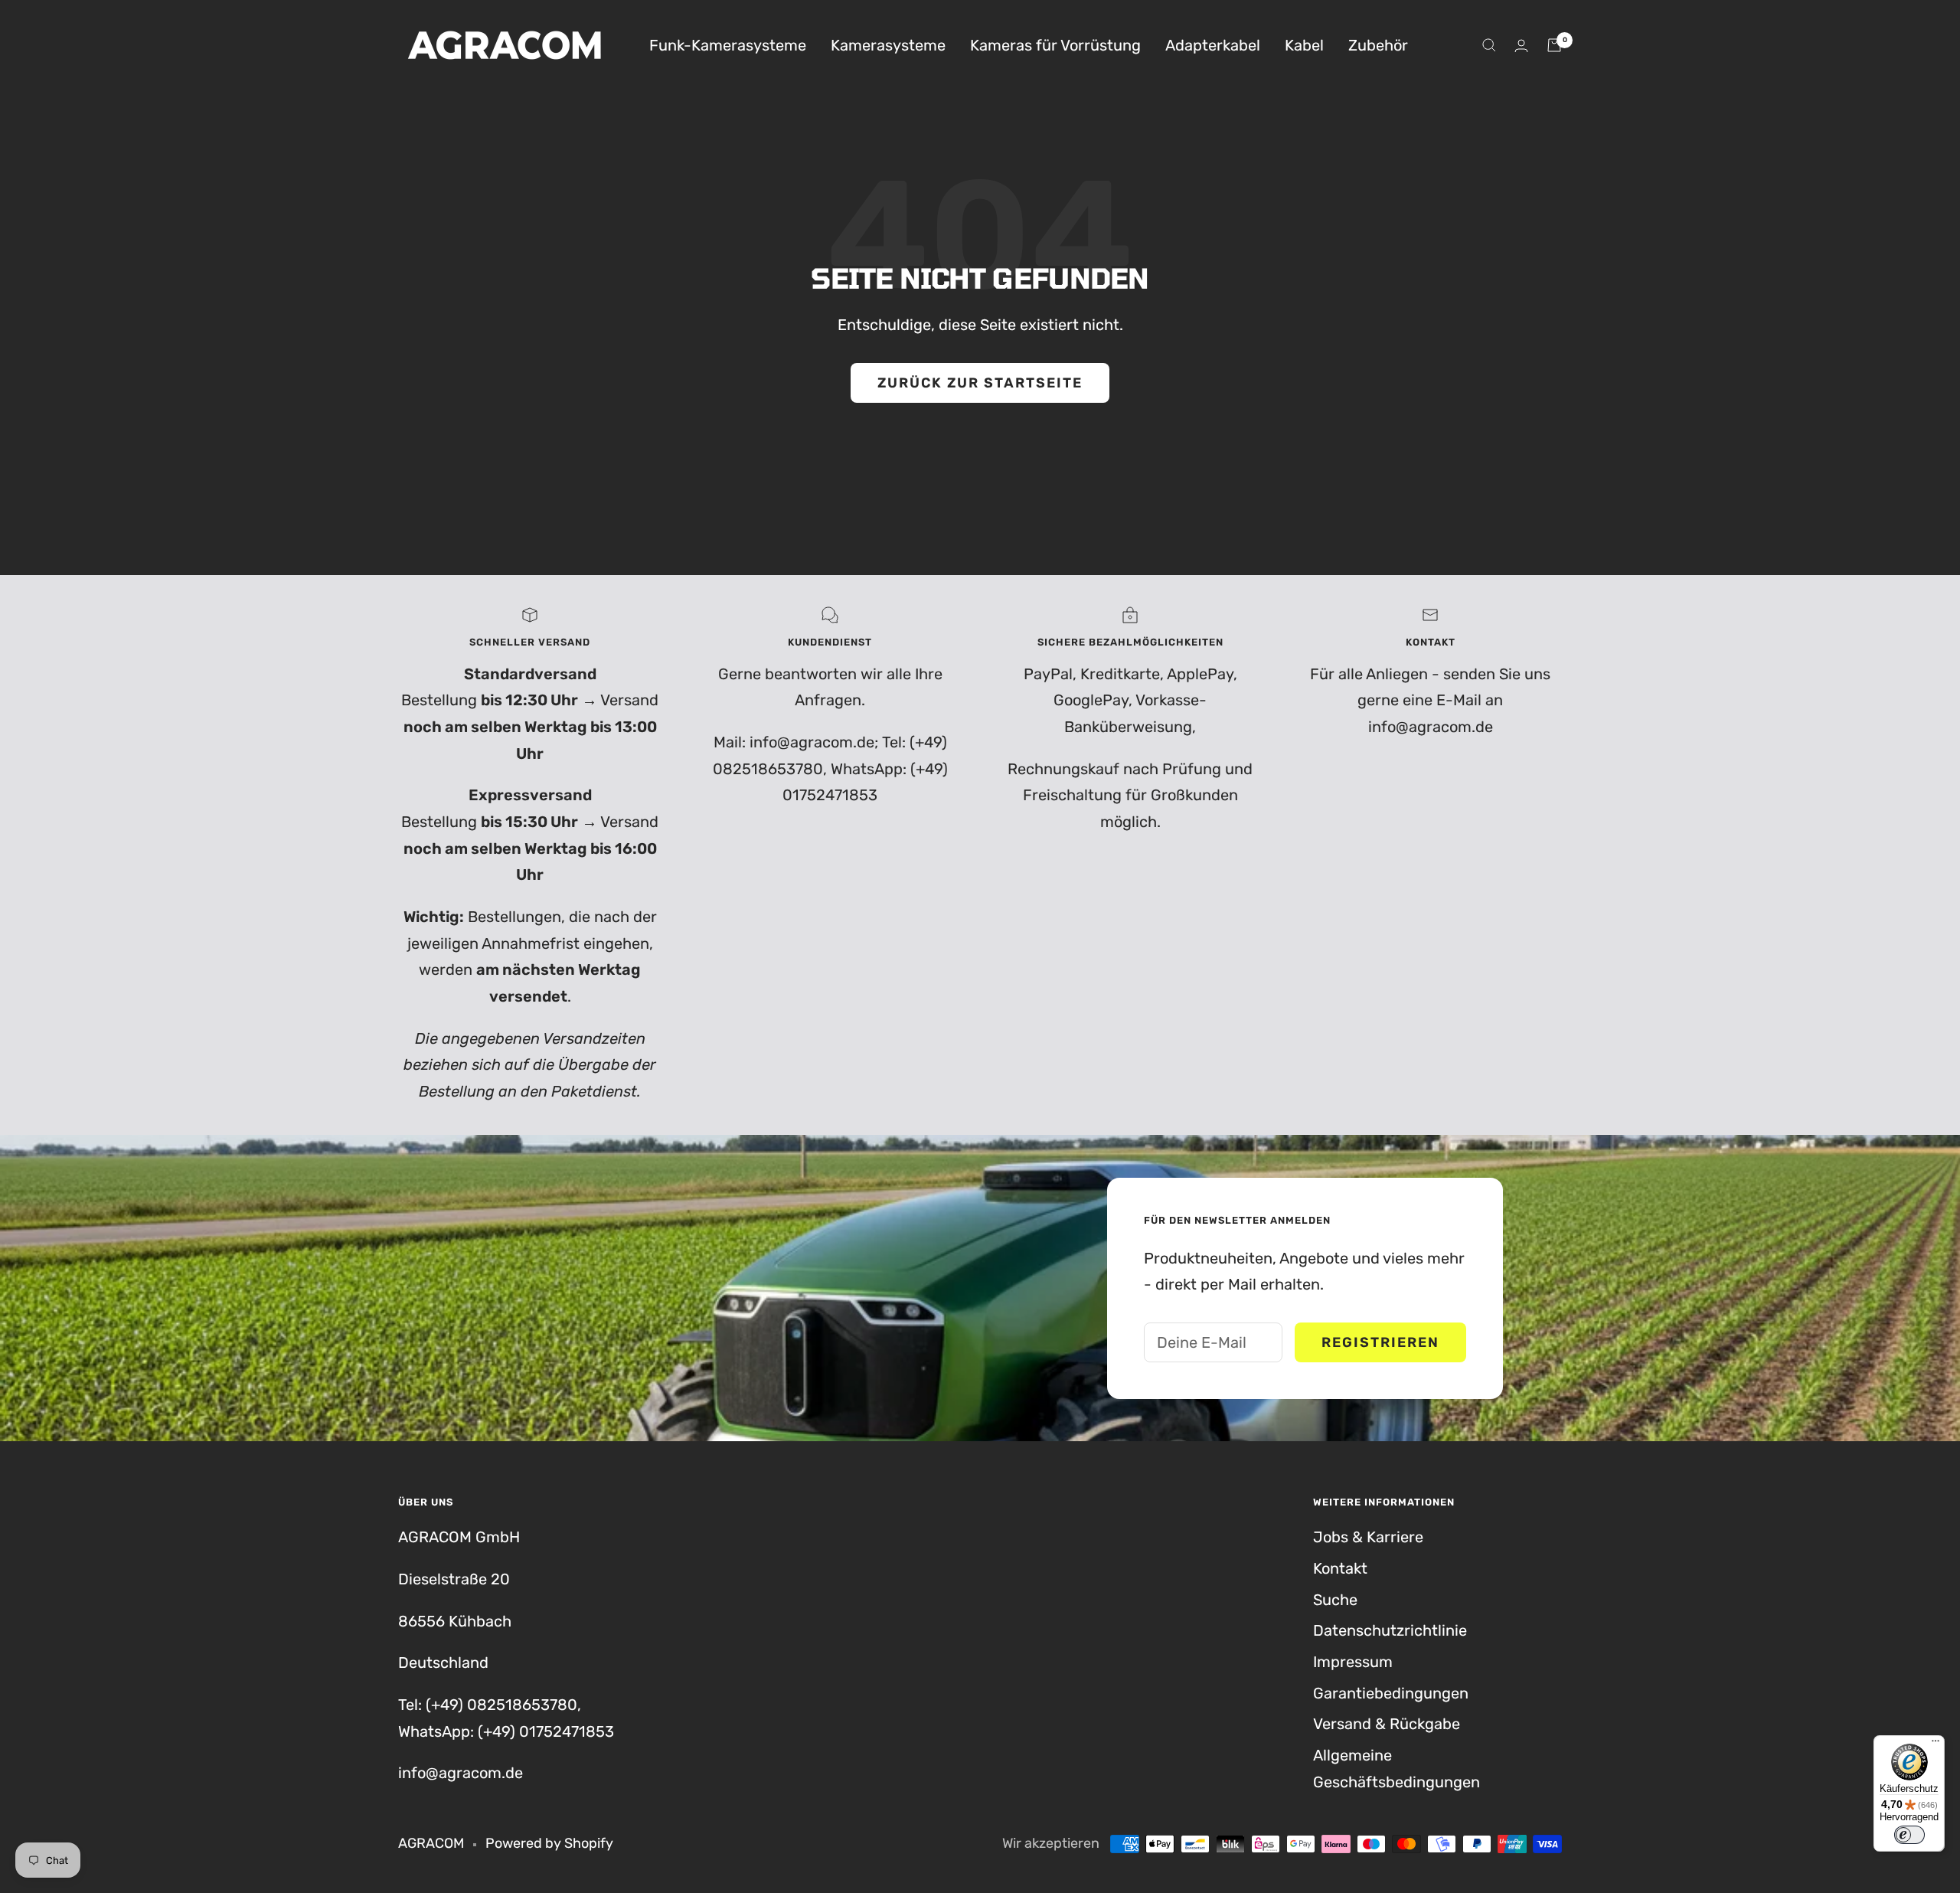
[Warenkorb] (1554, 45)
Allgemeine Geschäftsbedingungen (1396, 1769)
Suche (1335, 1600)
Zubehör (1378, 45)
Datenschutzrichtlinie (1390, 1630)
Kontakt (1340, 1568)
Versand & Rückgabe (1387, 1724)
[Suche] (1489, 45)
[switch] (1909, 1835)
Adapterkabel (1213, 45)
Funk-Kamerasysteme (728, 45)
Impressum (1353, 1662)
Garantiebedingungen (1391, 1693)
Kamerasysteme (888, 45)
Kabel (1304, 45)
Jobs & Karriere (1368, 1537)
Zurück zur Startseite (980, 383)
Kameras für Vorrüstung (1055, 45)
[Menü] (1935, 1744)
